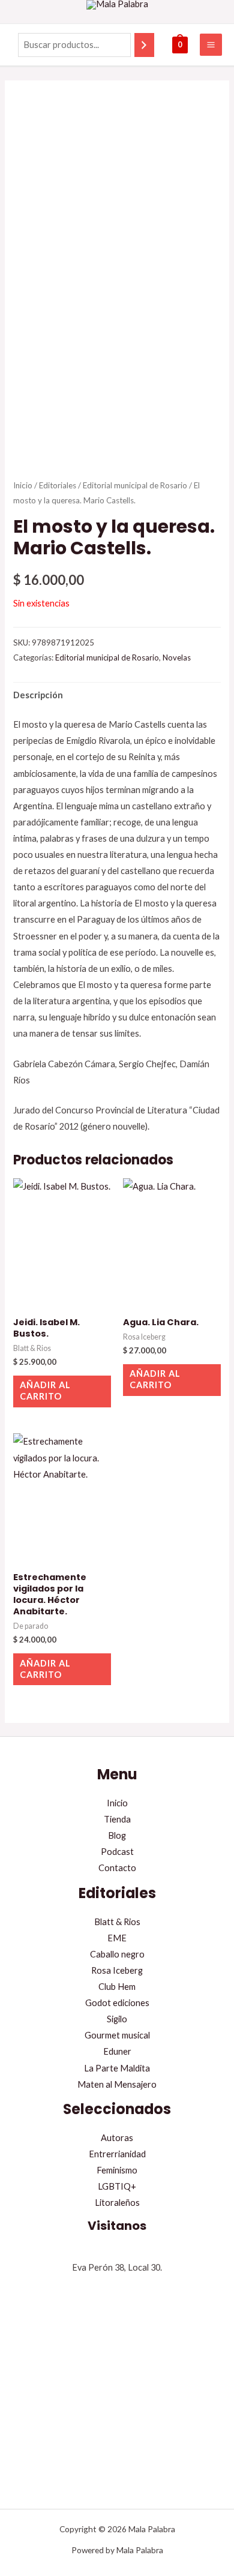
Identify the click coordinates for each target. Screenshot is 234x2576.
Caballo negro (117, 1954)
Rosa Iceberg (117, 1970)
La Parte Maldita (117, 2068)
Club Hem (117, 1987)
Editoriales (58, 485)
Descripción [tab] (38, 695)
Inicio (23, 485)
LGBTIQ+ (117, 2186)
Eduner (117, 2051)
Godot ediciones (117, 2003)
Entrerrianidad (117, 2154)
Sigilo (117, 2019)
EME (117, 1938)
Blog (117, 1835)
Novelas (177, 657)
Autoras (117, 2138)
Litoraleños (117, 2203)
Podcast (117, 1852)
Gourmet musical (117, 2035)
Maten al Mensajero (117, 2084)
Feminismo (117, 2170)
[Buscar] (144, 45)
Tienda (117, 1819)
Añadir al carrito (45, 1391)
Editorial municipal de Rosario (135, 485)
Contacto (117, 1868)
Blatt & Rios (117, 1922)
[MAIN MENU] (211, 45)
